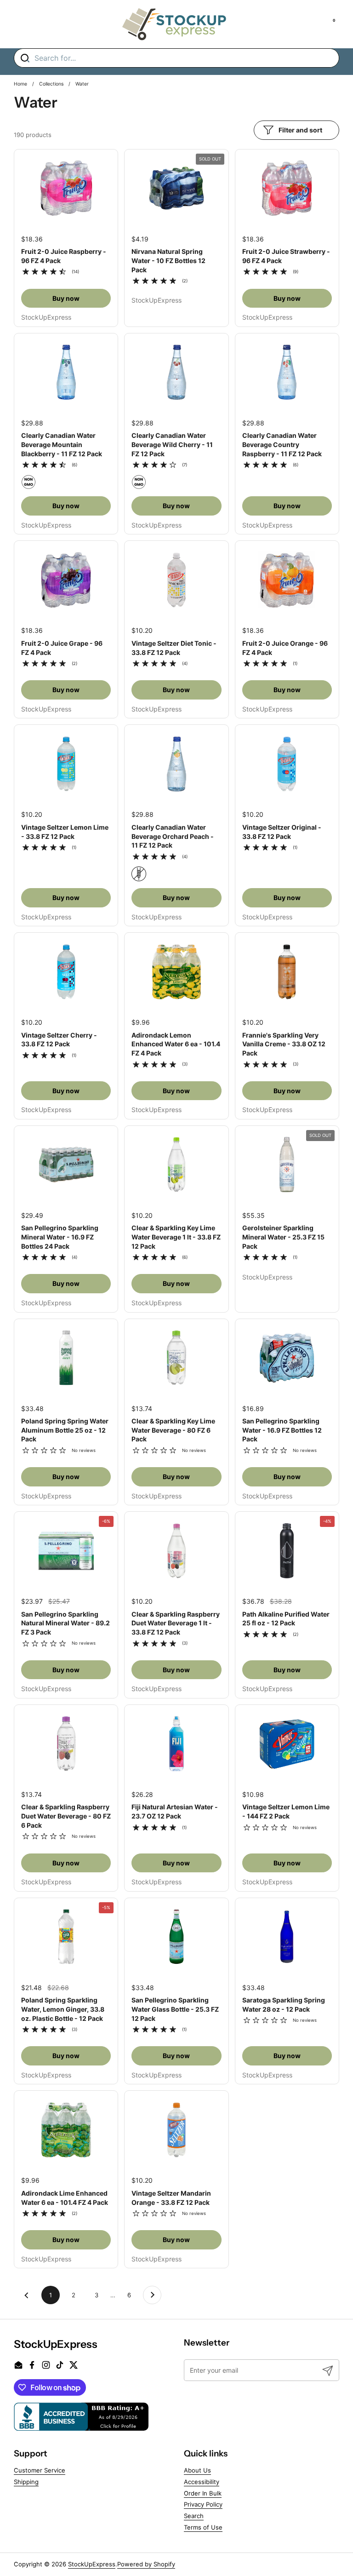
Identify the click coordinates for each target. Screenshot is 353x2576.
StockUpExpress (92, 2564)
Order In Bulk (203, 2493)
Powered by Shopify (146, 2564)
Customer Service (40, 2470)
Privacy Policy (203, 2504)
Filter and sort (300, 130)
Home (20, 84)
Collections (51, 84)
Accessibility (202, 2482)
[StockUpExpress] (174, 24)
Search (194, 2516)
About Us (197, 2470)
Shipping (26, 2482)
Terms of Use (203, 2527)
